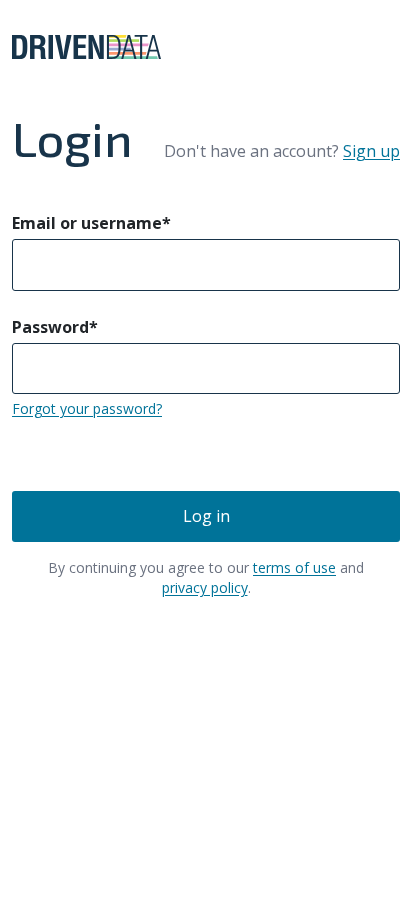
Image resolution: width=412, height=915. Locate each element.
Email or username (91, 223)
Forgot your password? (87, 408)
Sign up (371, 151)
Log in (206, 516)
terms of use (294, 567)
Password (55, 327)
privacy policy (205, 587)
